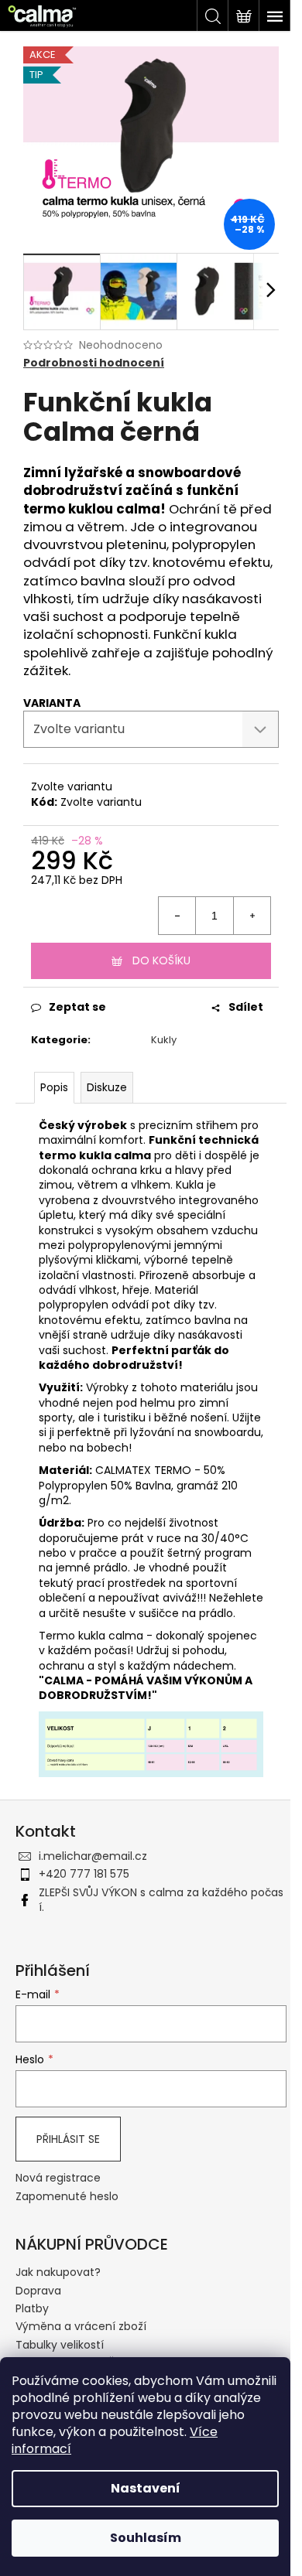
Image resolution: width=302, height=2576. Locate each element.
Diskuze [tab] (107, 1087)
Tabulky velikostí (60, 2345)
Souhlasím (146, 2538)
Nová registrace (58, 2178)
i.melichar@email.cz (93, 1856)
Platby (32, 2308)
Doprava (38, 2291)
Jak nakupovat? (58, 2272)
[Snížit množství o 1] (177, 916)
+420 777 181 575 (84, 1874)
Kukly (164, 1040)
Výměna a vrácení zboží (81, 2326)
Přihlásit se (68, 2139)
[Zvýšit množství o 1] (252, 916)
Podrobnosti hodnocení (94, 363)
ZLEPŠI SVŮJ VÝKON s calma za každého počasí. (161, 1900)
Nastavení (146, 2488)
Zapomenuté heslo (67, 2197)
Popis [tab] (54, 1087)
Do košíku (161, 960)
